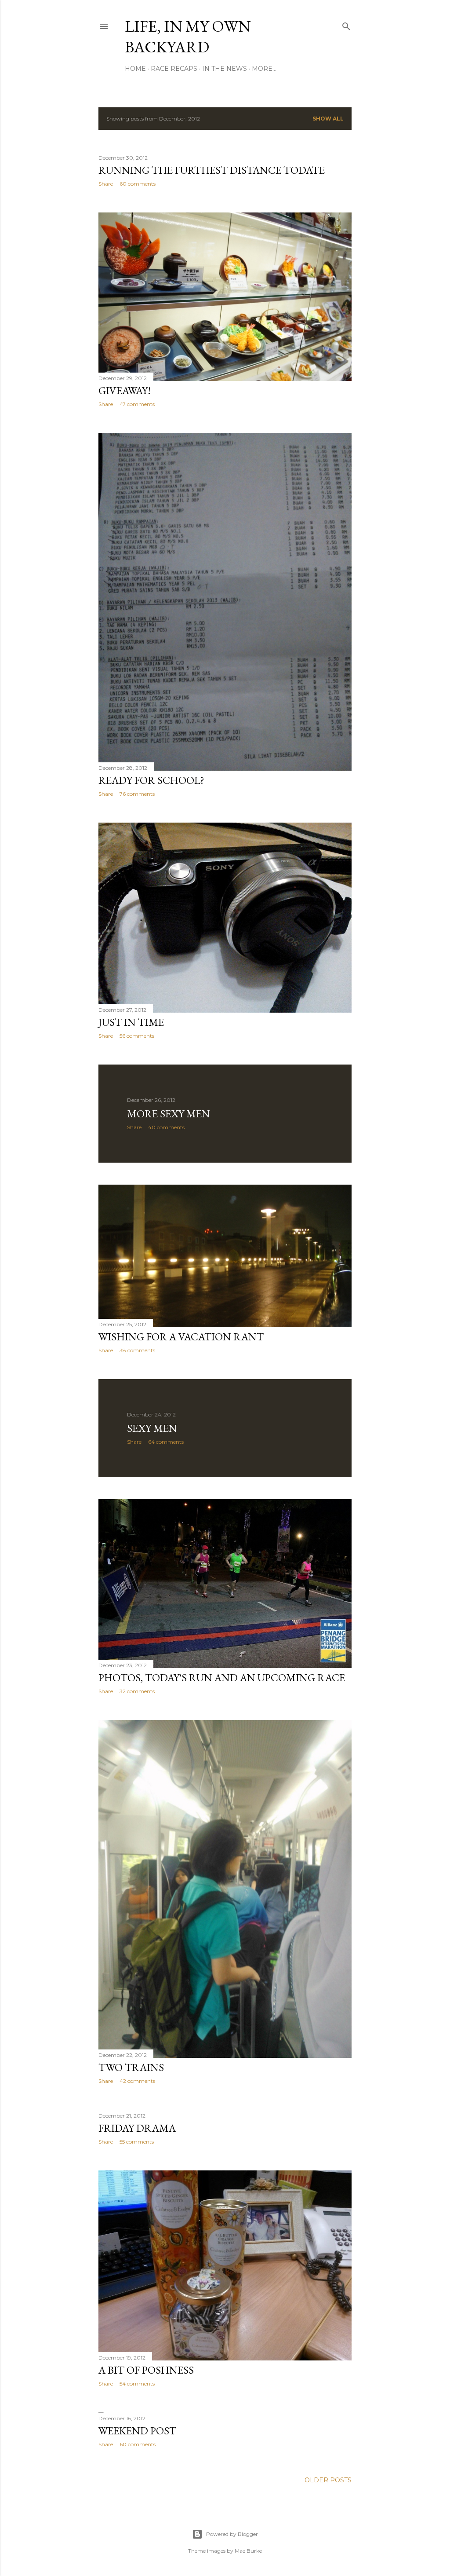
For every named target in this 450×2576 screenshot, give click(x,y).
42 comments (137, 2081)
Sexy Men (152, 1428)
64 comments (166, 1442)
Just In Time (131, 1022)
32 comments (137, 1691)
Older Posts (328, 2480)
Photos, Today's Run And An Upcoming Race (222, 1678)
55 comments (137, 2142)
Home (135, 69)
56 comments (137, 1036)
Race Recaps (174, 69)
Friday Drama (137, 2128)
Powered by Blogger (232, 2534)
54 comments (137, 2384)
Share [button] (106, 184)
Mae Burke (248, 2551)
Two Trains (131, 2067)
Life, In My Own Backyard (188, 37)
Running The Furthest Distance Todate (212, 170)
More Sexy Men (169, 1114)
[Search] (346, 24)
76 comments (137, 794)
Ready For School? (151, 780)
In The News (225, 69)
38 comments (137, 1350)
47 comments (137, 404)
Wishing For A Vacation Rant (181, 1337)
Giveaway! (125, 390)
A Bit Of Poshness (146, 2370)
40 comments (166, 1127)
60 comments (138, 184)
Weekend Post (137, 2431)
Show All (328, 119)
